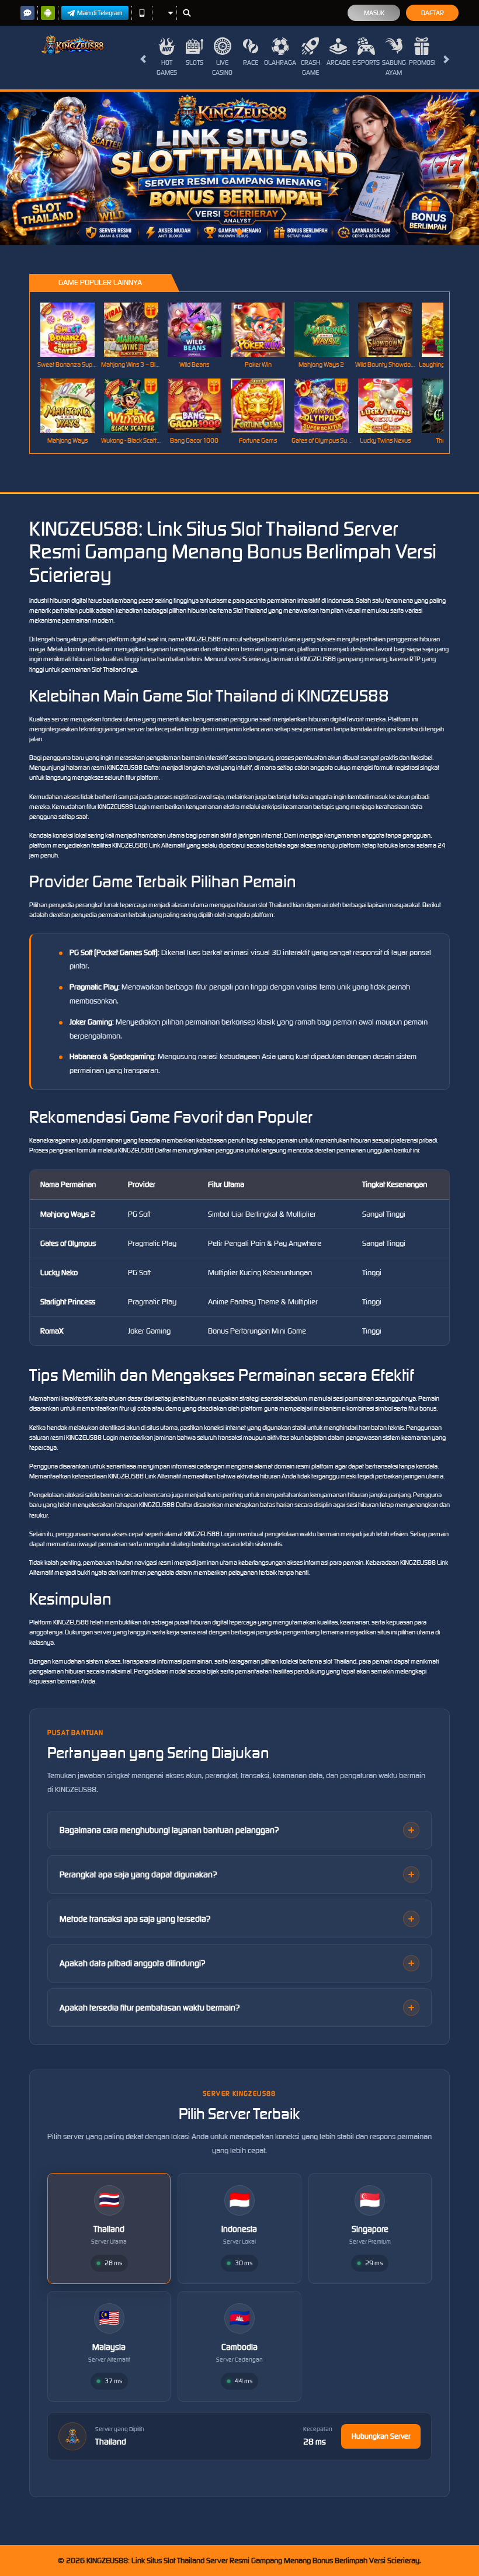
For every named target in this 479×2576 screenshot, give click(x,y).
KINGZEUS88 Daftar (133, 768)
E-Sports (366, 63)
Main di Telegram (100, 13)
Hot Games (167, 67)
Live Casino (222, 67)
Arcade (338, 63)
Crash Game (310, 67)
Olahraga (280, 63)
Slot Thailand (250, 610)
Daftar (433, 13)
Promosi (422, 63)
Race (251, 63)
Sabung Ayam (394, 67)
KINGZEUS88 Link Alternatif (149, 845)
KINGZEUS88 (203, 639)
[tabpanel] (239, 168)
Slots (195, 63)
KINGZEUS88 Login (124, 807)
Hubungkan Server (381, 2436)
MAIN (74, 329)
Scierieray (256, 659)
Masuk (374, 13)
